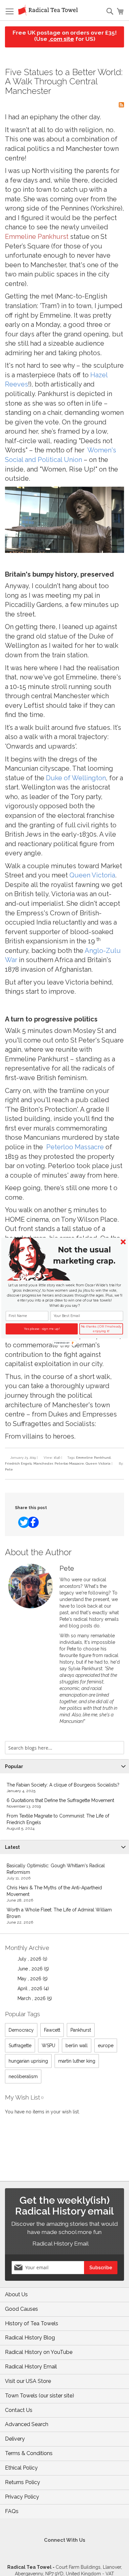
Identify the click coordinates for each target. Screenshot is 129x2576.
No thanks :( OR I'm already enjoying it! (101, 1329)
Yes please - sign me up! (42, 1329)
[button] (84, 1255)
